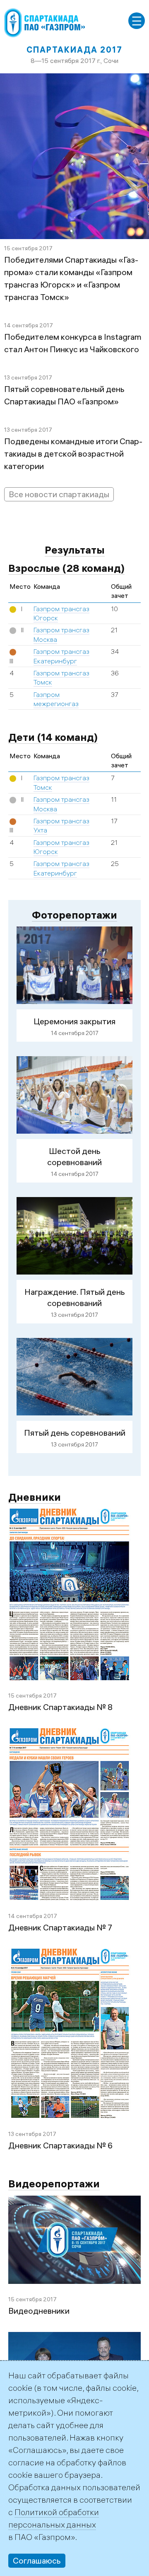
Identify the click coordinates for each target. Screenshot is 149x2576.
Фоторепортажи (74, 915)
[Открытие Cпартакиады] (74, 2338)
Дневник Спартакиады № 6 (60, 2145)
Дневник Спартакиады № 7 (60, 1927)
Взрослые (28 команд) (66, 568)
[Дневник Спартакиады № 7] (70, 1734)
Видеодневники (39, 2311)
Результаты (75, 550)
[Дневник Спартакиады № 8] (70, 1515)
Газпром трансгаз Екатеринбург (61, 868)
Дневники (35, 1497)
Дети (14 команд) (53, 737)
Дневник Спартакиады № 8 (60, 1707)
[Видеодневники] (74, 2202)
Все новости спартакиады (59, 494)
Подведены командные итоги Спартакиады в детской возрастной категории (73, 454)
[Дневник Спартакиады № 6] (70, 1955)
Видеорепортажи (54, 2183)
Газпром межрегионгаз (56, 699)
